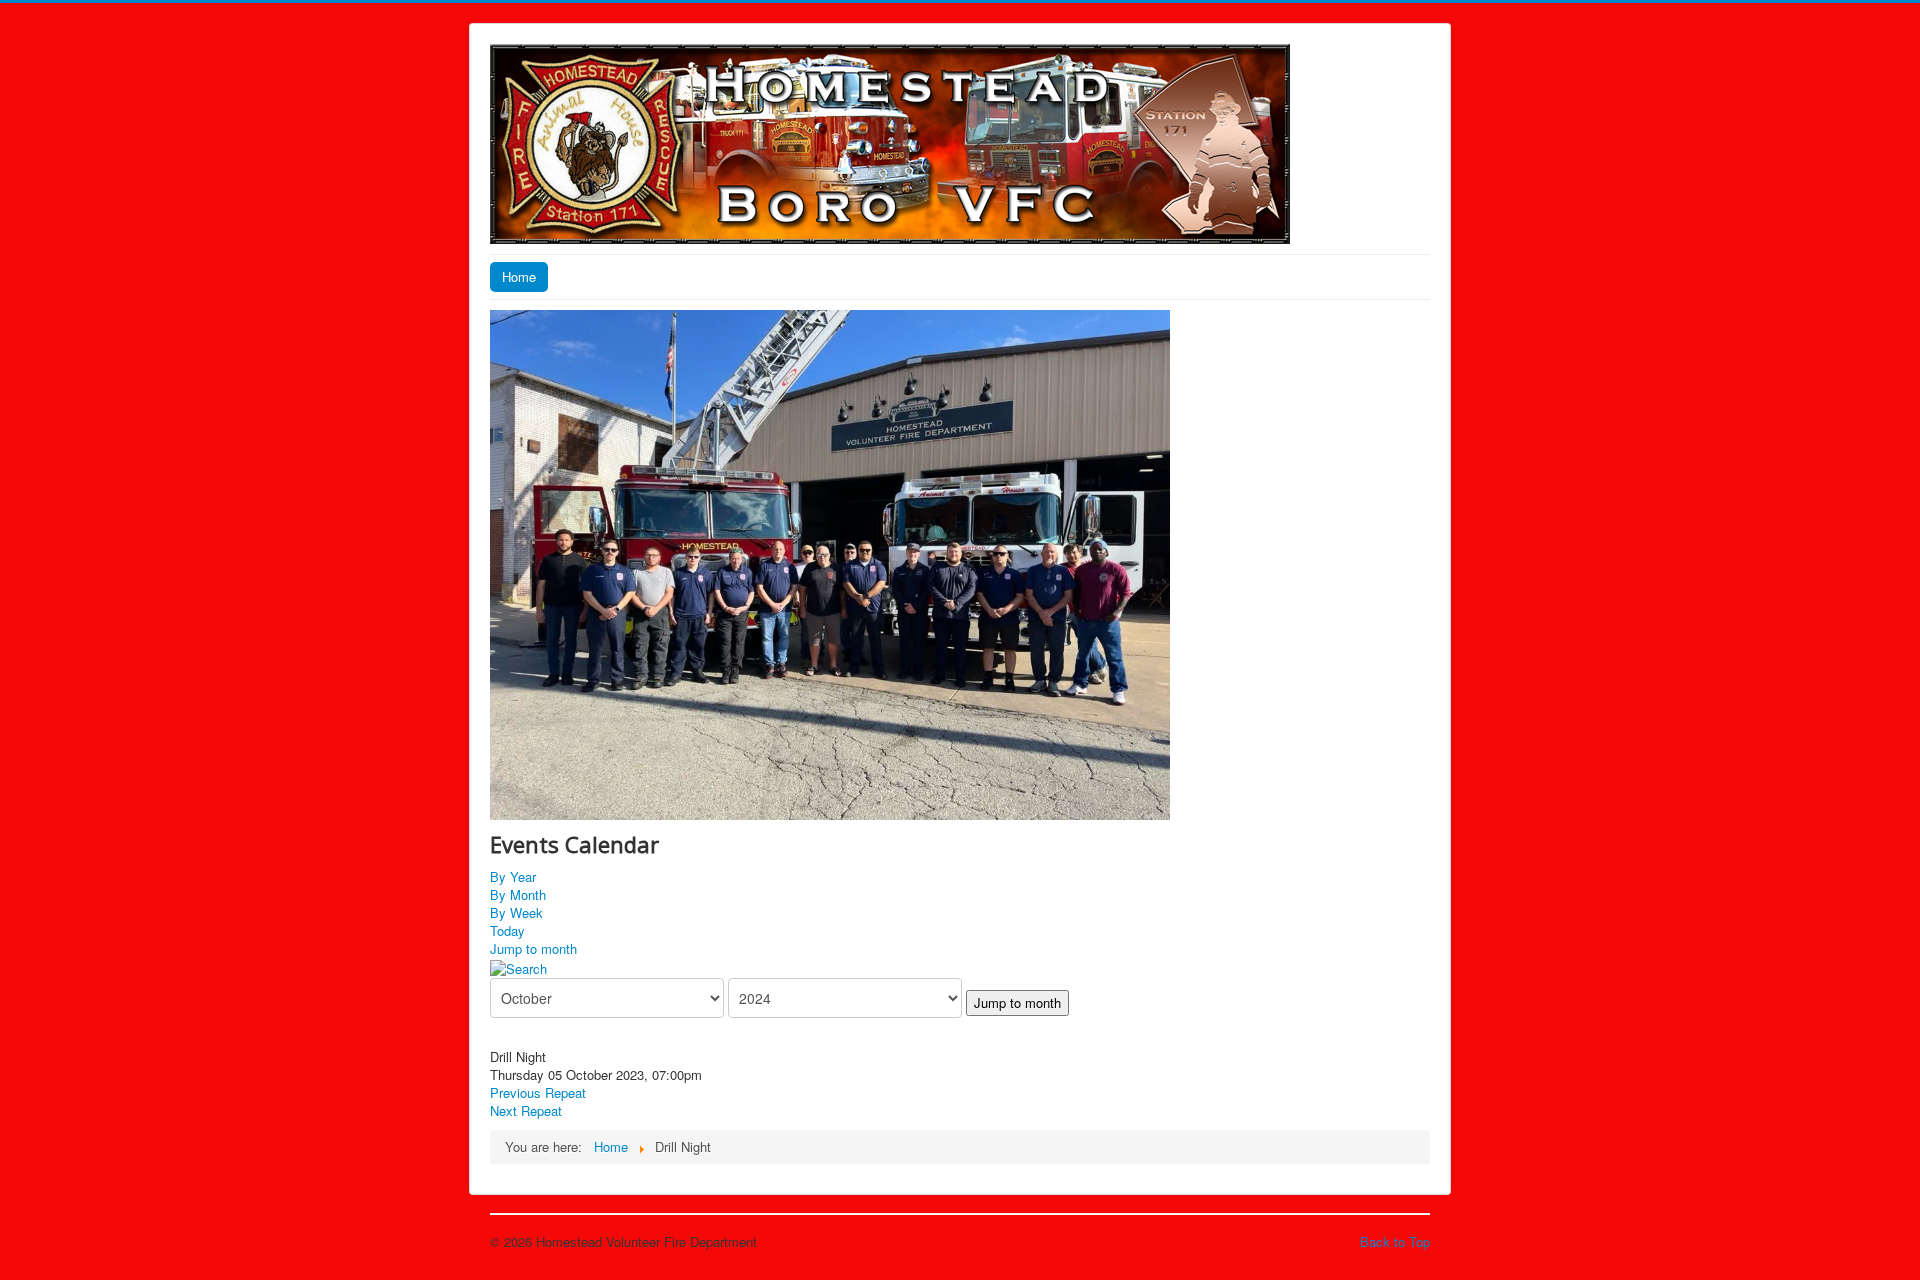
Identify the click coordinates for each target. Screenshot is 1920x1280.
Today (507, 930)
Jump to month (533, 948)
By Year (513, 876)
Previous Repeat (538, 1092)
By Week (516, 912)
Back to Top (1395, 1241)
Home (519, 276)
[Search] (518, 966)
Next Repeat (526, 1110)
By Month (518, 894)
